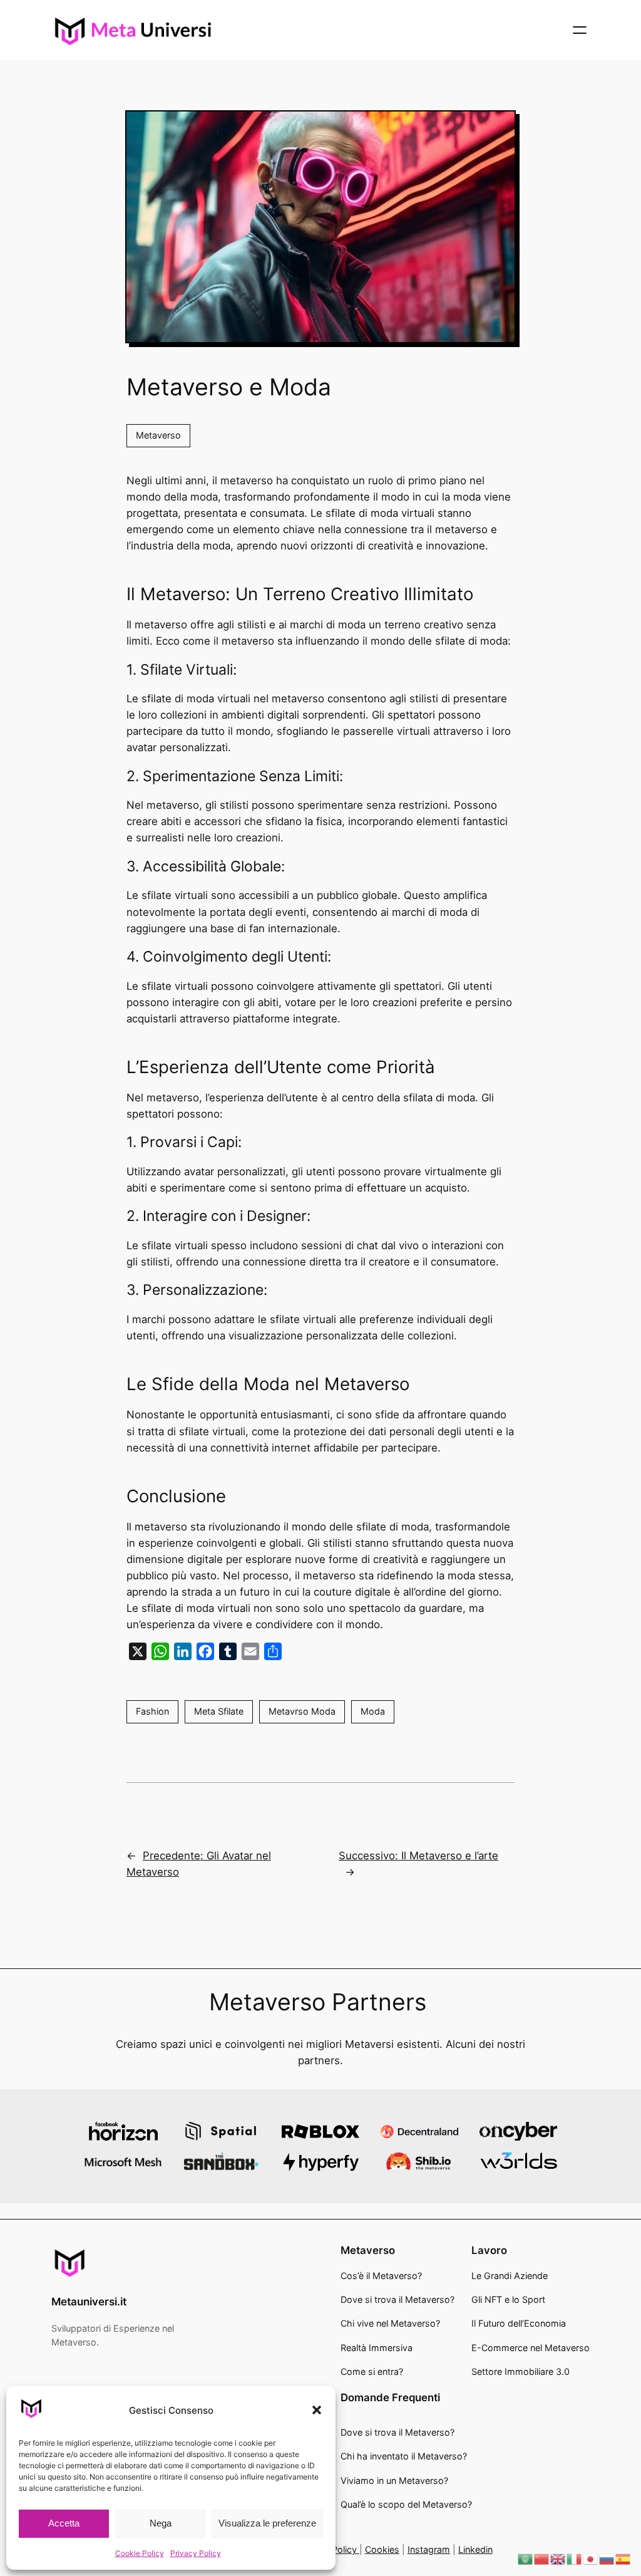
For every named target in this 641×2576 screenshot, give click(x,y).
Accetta (64, 2523)
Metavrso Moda (302, 1711)
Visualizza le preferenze (267, 2523)
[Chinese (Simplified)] (542, 2558)
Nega (161, 2523)
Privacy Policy (196, 2553)
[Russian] (607, 2558)
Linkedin (475, 2549)
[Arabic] (526, 2558)
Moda (373, 1711)
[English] (558, 2558)
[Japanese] (591, 2558)
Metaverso (158, 435)
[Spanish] (623, 2558)
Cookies (382, 2549)
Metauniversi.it (89, 2302)
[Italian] (575, 2558)
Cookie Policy (140, 2553)
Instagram (429, 2549)
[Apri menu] (580, 30)
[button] (317, 2410)
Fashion (152, 1711)
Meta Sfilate (219, 1711)
